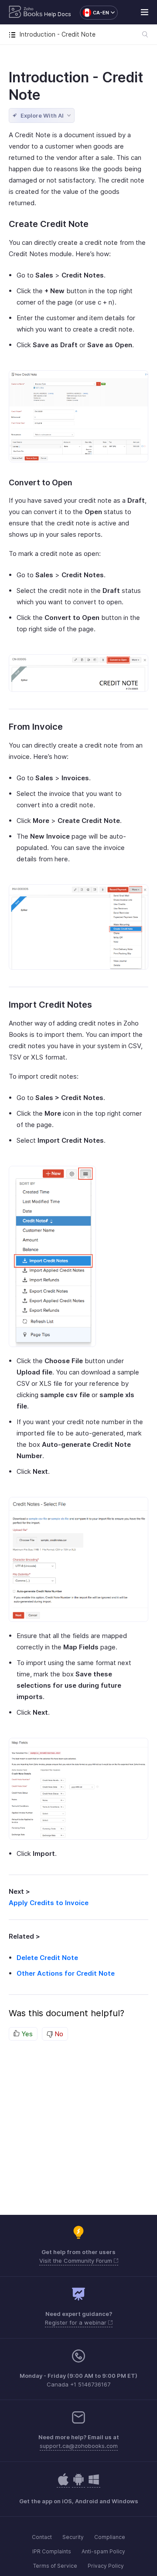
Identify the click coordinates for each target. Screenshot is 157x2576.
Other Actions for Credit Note (66, 1973)
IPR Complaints (52, 2551)
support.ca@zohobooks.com (79, 2446)
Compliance (110, 2537)
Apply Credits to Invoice (49, 1903)
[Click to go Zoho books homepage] (26, 13)
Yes (26, 2034)
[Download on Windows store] (94, 2484)
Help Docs (58, 14)
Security (73, 2537)
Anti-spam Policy (103, 2551)
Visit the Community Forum (77, 2261)
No (58, 2034)
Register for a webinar (77, 2322)
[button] (94, 13)
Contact (42, 2537)
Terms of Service (55, 2566)
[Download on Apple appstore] (78, 2484)
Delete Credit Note (47, 1958)
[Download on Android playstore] (63, 2484)
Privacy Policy (106, 2566)
